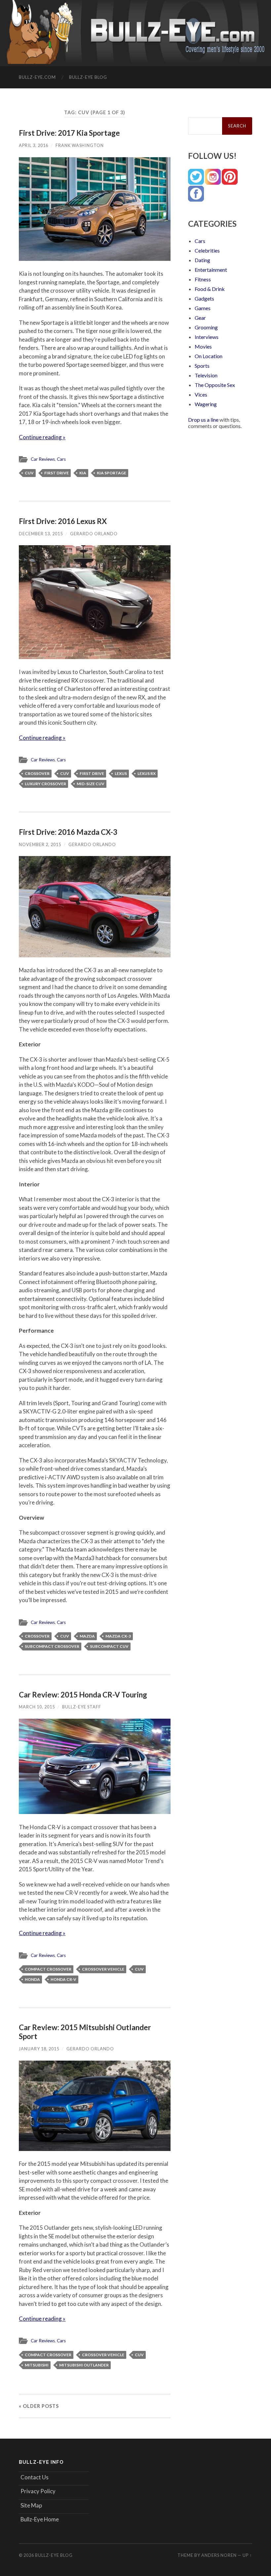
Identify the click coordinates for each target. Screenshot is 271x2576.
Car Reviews (43, 459)
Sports (202, 366)
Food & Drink (210, 289)
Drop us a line (203, 420)
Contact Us (35, 2477)
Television (206, 375)
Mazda (87, 1636)
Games (203, 308)
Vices (201, 394)
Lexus (121, 773)
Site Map (31, 2505)
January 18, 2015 (39, 2049)
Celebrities (207, 250)
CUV (29, 473)
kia (83, 473)
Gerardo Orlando (94, 534)
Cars (61, 459)
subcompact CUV (109, 1646)
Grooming (206, 327)
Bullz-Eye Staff (82, 1707)
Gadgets (204, 298)
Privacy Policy (38, 2491)
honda (32, 1979)
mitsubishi (37, 2365)
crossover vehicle (103, 1969)
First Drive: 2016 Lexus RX (63, 521)
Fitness (203, 279)
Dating (202, 260)
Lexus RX (147, 773)
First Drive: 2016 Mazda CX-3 (68, 832)
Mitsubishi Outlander (84, 2365)
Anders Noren (219, 2555)
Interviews (207, 337)
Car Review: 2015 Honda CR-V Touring (83, 1695)
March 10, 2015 (37, 1707)
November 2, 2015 (40, 844)
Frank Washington (80, 145)
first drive (57, 473)
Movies (203, 346)
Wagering (206, 404)
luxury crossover (45, 784)
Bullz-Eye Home (40, 2519)
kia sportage (112, 473)
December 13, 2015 (41, 534)
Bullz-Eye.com (37, 77)
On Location (209, 356)
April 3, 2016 (34, 145)
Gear (200, 318)
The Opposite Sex (215, 385)
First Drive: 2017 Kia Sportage (69, 133)
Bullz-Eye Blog (88, 77)
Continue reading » (42, 437)
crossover (37, 773)
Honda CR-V (63, 1979)
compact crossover (48, 1969)
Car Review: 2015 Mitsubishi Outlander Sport (85, 2032)
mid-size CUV (91, 784)
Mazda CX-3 (118, 1636)
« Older (39, 2406)
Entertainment (211, 270)
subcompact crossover (52, 1646)
